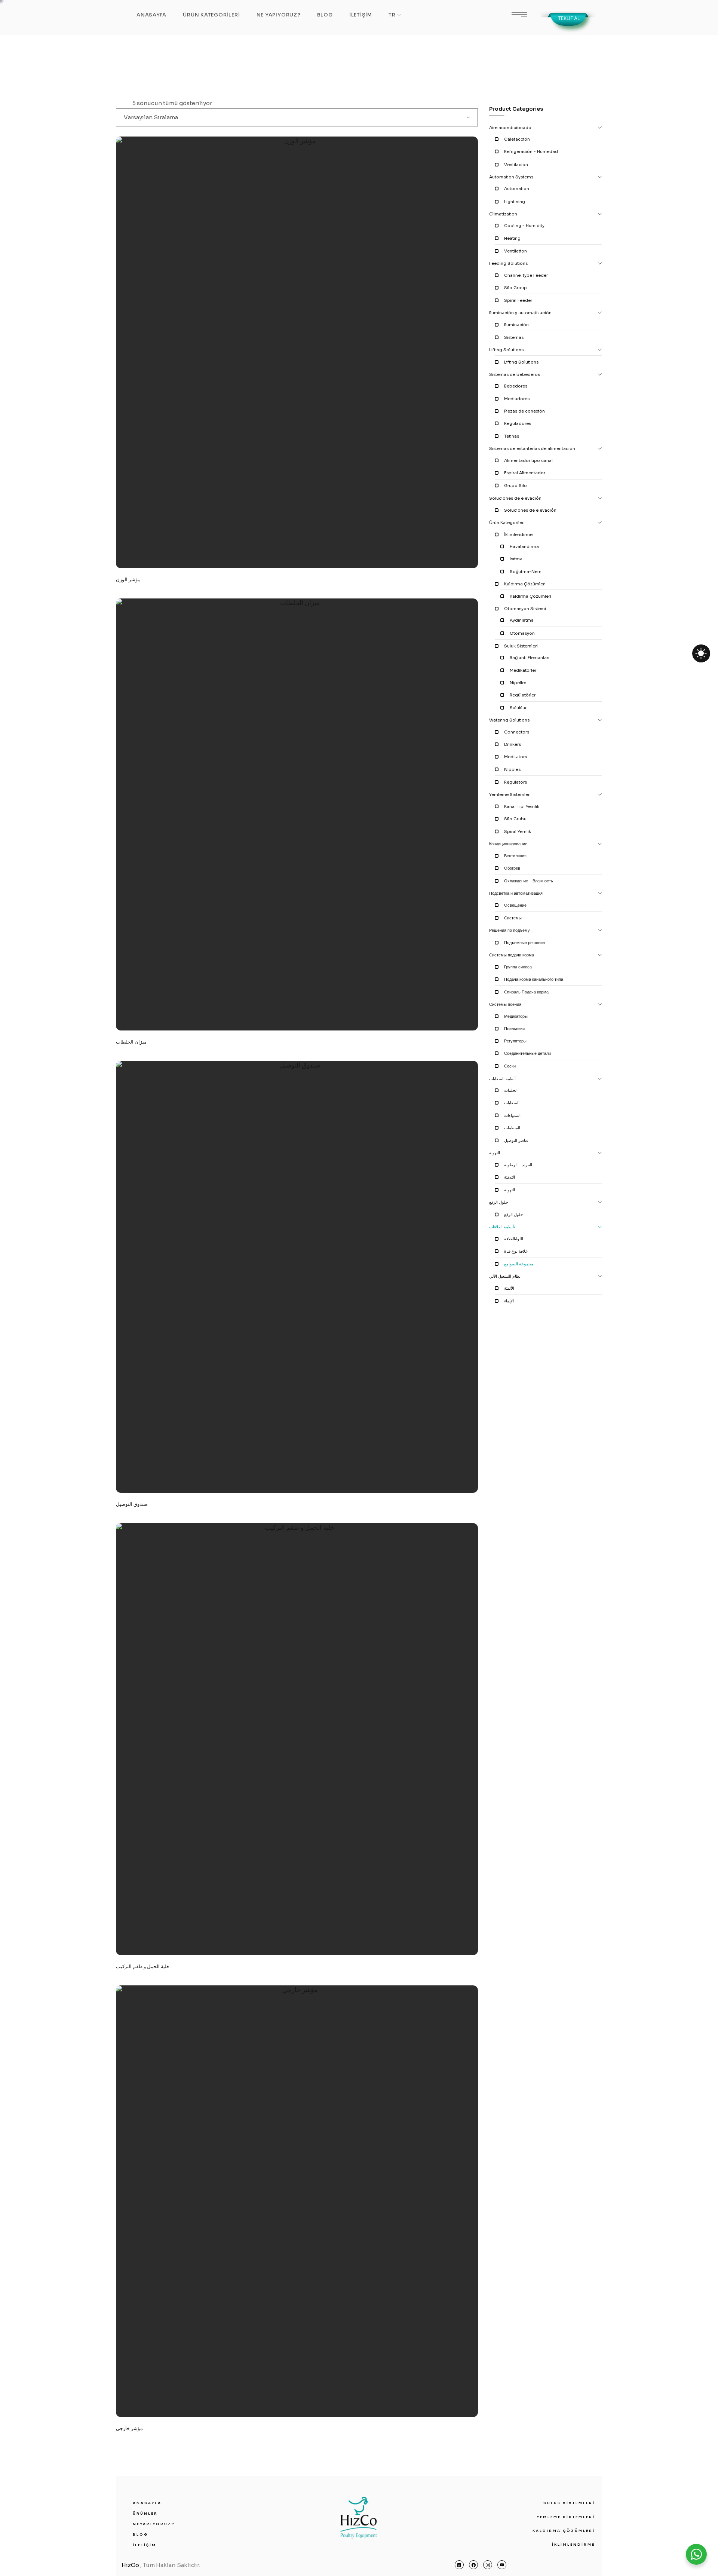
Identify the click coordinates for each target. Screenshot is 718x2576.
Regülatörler (523, 695)
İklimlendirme (518, 535)
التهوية (495, 1153)
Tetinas (512, 436)
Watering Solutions (509, 720)
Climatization (503, 214)
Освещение (515, 905)
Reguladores (518, 423)
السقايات (512, 1103)
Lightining (515, 202)
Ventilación (516, 165)
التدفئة (510, 1177)
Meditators (516, 757)
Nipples (512, 769)
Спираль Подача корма (526, 992)
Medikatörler (523, 670)
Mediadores (517, 399)
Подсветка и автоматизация (516, 893)
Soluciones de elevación (515, 498)
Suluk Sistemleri (521, 646)
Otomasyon (522, 633)
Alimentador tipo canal (528, 460)
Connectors (517, 732)
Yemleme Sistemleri (510, 794)
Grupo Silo (516, 486)
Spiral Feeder (518, 300)
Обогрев (512, 868)
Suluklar (518, 708)
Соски (510, 1066)
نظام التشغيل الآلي (505, 1276)
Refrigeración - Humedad (531, 151)
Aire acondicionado (510, 128)
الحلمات (511, 1090)
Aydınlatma (522, 620)
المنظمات (512, 1128)
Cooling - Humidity (524, 226)
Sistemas (514, 337)
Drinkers (513, 744)
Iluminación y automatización (520, 313)
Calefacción (517, 139)
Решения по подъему (510, 930)
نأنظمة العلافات (502, 1227)
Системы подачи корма (512, 955)
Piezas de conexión (524, 411)
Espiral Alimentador (525, 473)
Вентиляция (515, 856)
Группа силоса (518, 967)
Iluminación (516, 325)
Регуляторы (515, 1041)
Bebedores (516, 386)
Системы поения (505, 1004)
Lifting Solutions (506, 350)
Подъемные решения (524, 943)
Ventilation (516, 251)
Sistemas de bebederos (515, 374)
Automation (517, 189)
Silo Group (516, 288)
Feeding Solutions (508, 263)
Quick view (324, 465)
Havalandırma (524, 546)
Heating (512, 238)
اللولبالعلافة (514, 1239)
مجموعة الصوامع (519, 1264)
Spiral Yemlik (518, 831)
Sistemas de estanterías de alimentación (532, 448)
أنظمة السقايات (502, 1079)
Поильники (514, 1029)
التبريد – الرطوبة (518, 1165)
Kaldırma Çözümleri (525, 584)
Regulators (516, 782)
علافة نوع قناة (516, 1251)
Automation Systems (511, 177)
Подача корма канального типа (534, 979)
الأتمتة (509, 1288)
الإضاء (509, 1301)
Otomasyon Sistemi (525, 609)
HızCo (130, 2565)
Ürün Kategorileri (507, 523)
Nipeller (518, 683)
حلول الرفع (499, 1202)
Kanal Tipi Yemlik (522, 806)
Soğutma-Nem (526, 572)
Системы (513, 918)
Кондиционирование (508, 844)
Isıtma (516, 559)
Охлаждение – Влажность (529, 881)
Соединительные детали (527, 1053)
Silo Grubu (515, 819)
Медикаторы (516, 1016)
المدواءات (512, 1115)
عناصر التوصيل (516, 1140)
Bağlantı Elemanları (530, 658)
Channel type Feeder (526, 275)
